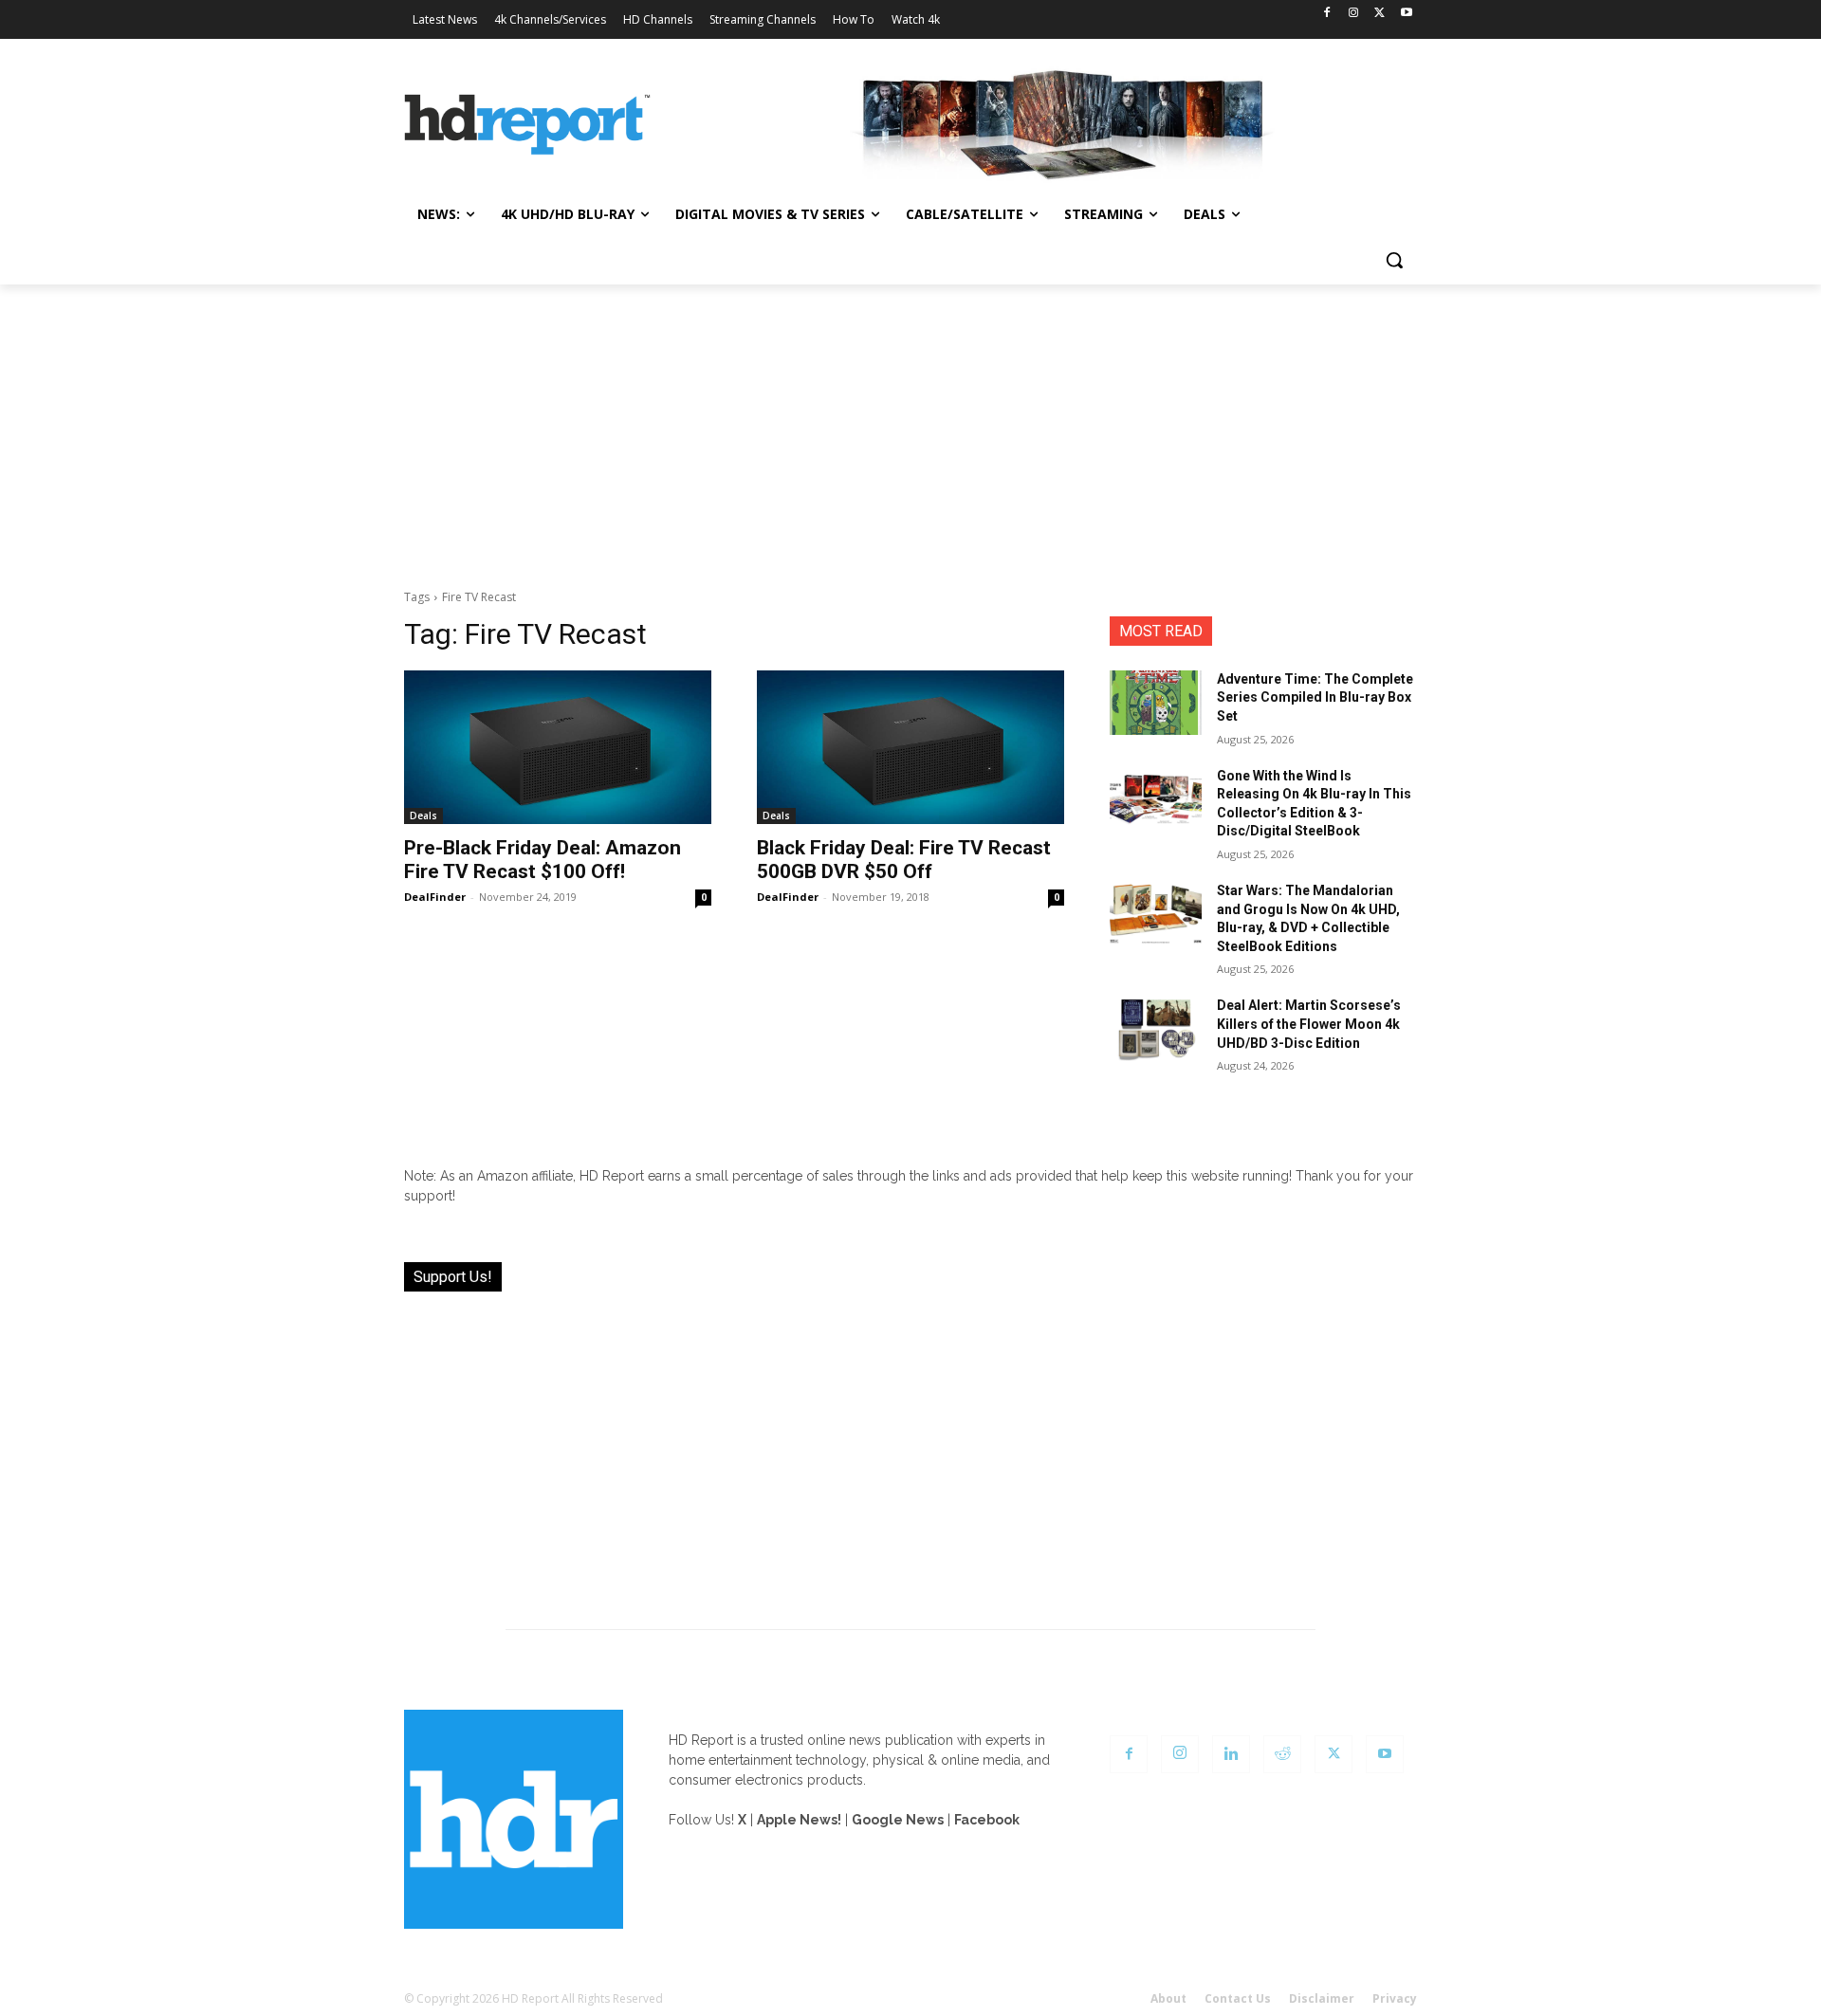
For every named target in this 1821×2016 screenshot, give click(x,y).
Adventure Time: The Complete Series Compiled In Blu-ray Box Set (1315, 697)
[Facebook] (1327, 14)
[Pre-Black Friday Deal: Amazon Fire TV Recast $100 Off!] (558, 747)
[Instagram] (1354, 14)
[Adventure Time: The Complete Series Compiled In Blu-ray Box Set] (1156, 703)
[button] (1394, 260)
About (1168, 1998)
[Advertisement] (910, 427)
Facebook (987, 1820)
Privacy (1395, 1998)
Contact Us (1238, 1998)
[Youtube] (1406, 14)
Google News (898, 1820)
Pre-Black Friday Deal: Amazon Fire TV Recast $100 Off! (543, 860)
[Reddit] (1282, 1754)
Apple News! (799, 1820)
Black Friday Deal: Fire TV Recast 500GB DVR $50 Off (904, 860)
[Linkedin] (1231, 1754)
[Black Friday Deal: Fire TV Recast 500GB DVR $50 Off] (910, 747)
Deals (423, 816)
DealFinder (435, 897)
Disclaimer (1322, 1998)
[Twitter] (1380, 14)
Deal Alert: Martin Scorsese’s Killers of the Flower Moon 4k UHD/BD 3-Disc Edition (1309, 1024)
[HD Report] (527, 125)
